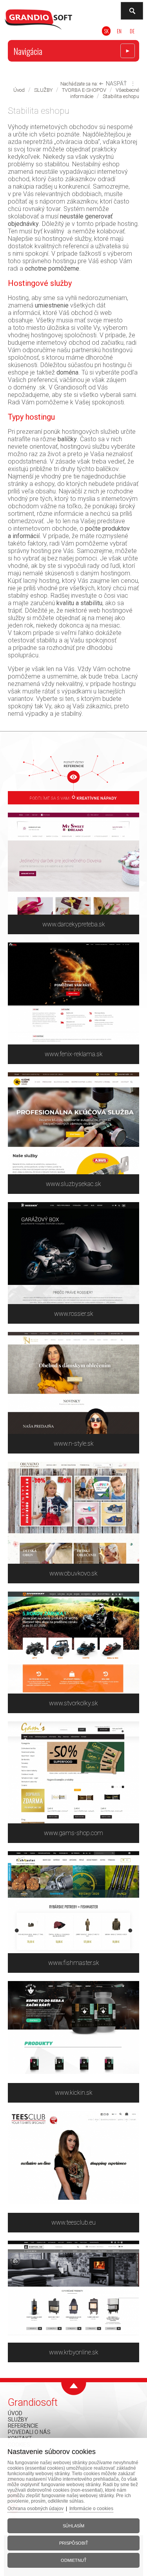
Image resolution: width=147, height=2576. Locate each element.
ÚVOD (15, 2413)
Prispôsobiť (74, 2543)
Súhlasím (73, 2526)
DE (132, 31)
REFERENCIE (23, 2426)
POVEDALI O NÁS (29, 2432)
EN (119, 31)
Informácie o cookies (91, 2509)
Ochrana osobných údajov (35, 2509)
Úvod (19, 90)
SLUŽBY (43, 90)
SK (106, 31)
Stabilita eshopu (121, 96)
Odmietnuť (74, 2560)
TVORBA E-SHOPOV (84, 90)
